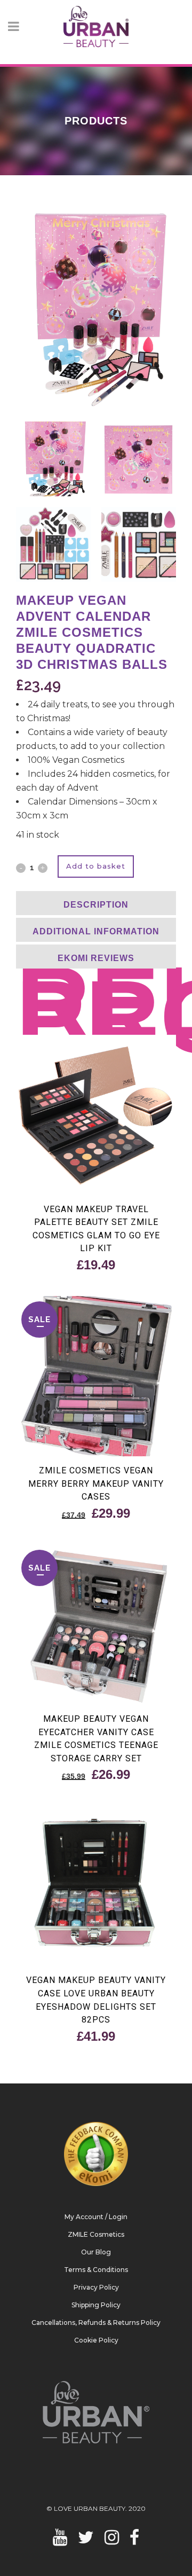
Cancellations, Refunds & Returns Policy (96, 2323)
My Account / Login (96, 2217)
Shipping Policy (96, 2305)
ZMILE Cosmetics (96, 2234)
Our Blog (96, 2252)
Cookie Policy (96, 2340)
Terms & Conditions (96, 2270)
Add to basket (96, 866)
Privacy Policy (96, 2287)
